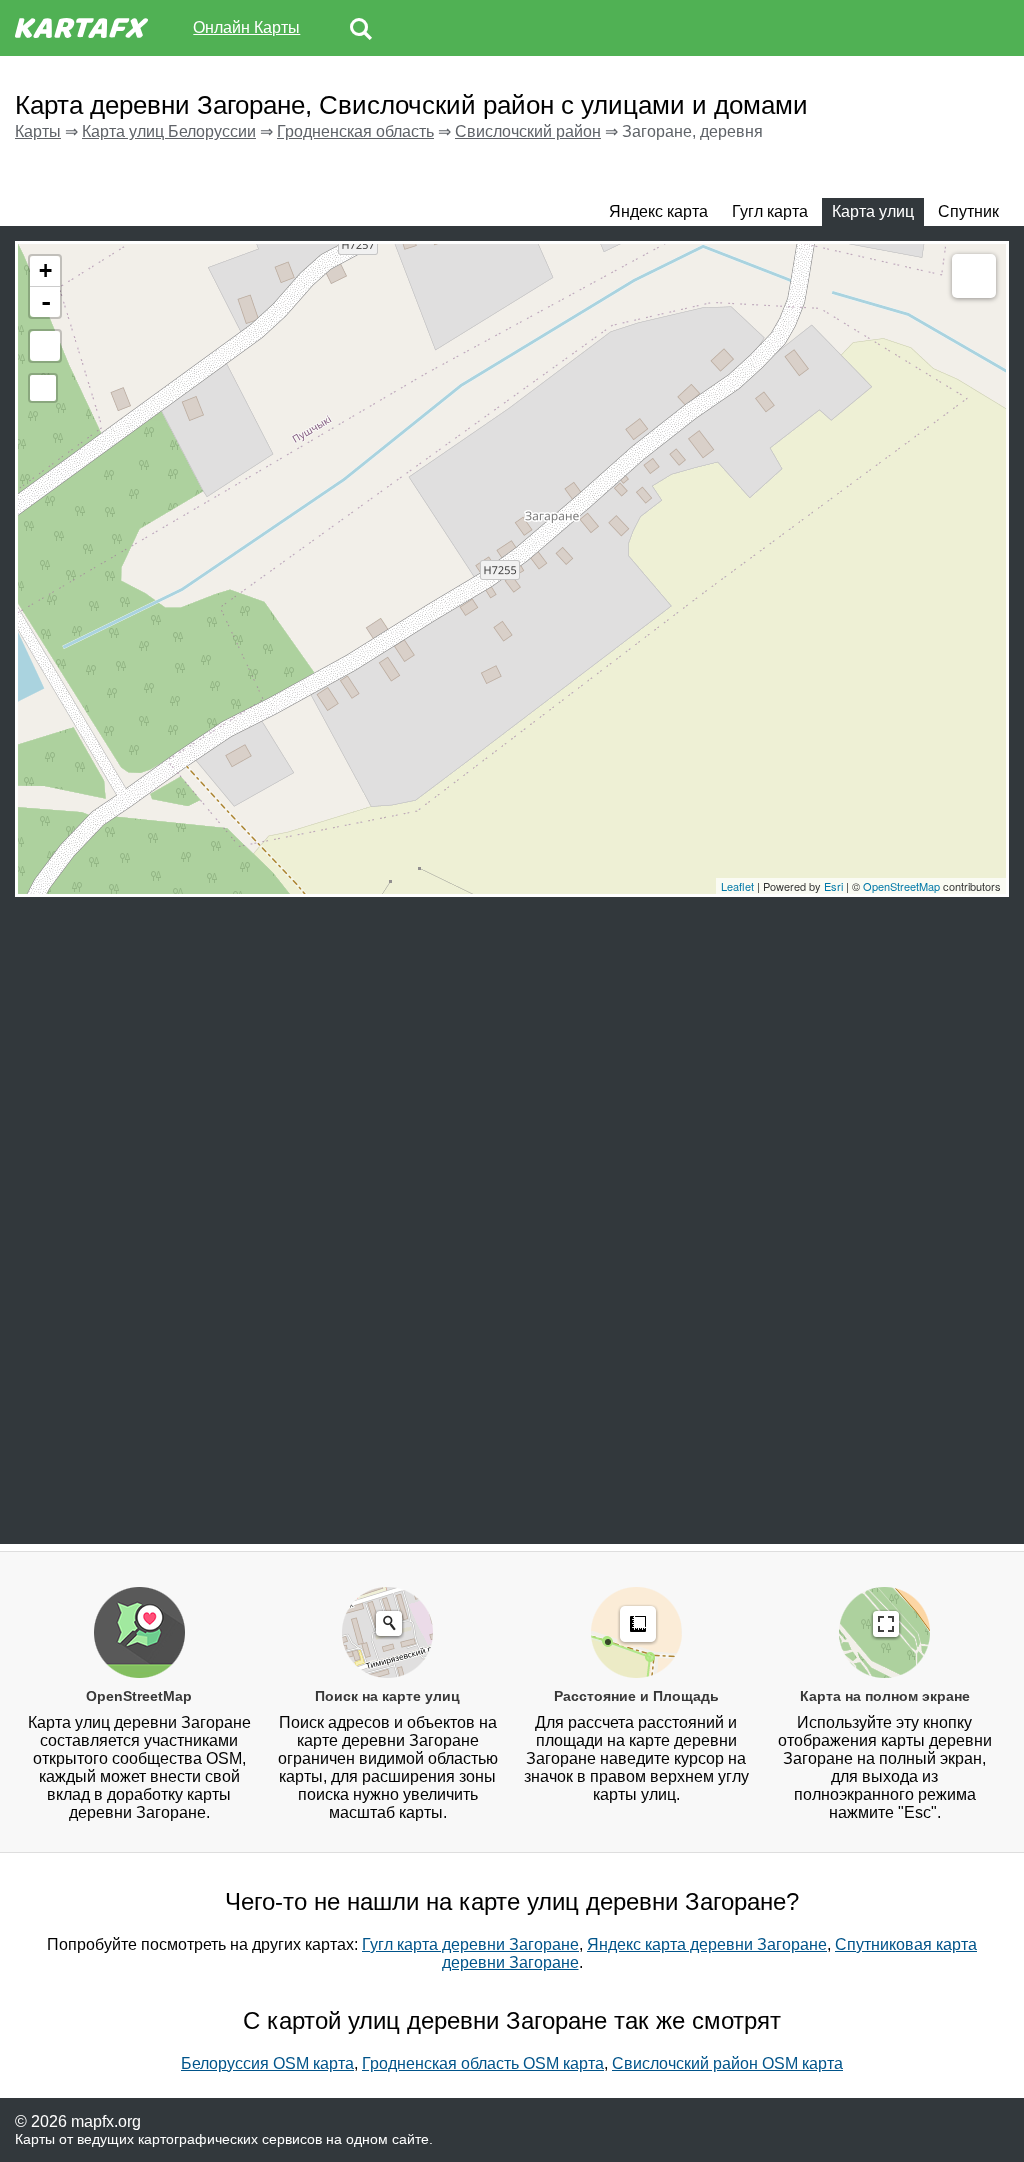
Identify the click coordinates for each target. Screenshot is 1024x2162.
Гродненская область (355, 131)
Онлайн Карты (246, 27)
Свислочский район (528, 131)
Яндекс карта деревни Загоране (707, 1944)
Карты (38, 131)
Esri (833, 886)
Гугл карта (770, 211)
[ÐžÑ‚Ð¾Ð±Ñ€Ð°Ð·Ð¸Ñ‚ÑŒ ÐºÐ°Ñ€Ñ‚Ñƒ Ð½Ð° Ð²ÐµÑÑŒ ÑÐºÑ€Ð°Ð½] (45, 346)
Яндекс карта (658, 211)
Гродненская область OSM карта (483, 2063)
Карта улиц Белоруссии (169, 131)
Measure (974, 276)
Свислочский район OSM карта (727, 2063)
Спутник (968, 211)
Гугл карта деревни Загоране (470, 1944)
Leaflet (737, 886)
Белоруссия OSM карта (267, 2063)
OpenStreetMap (901, 886)
